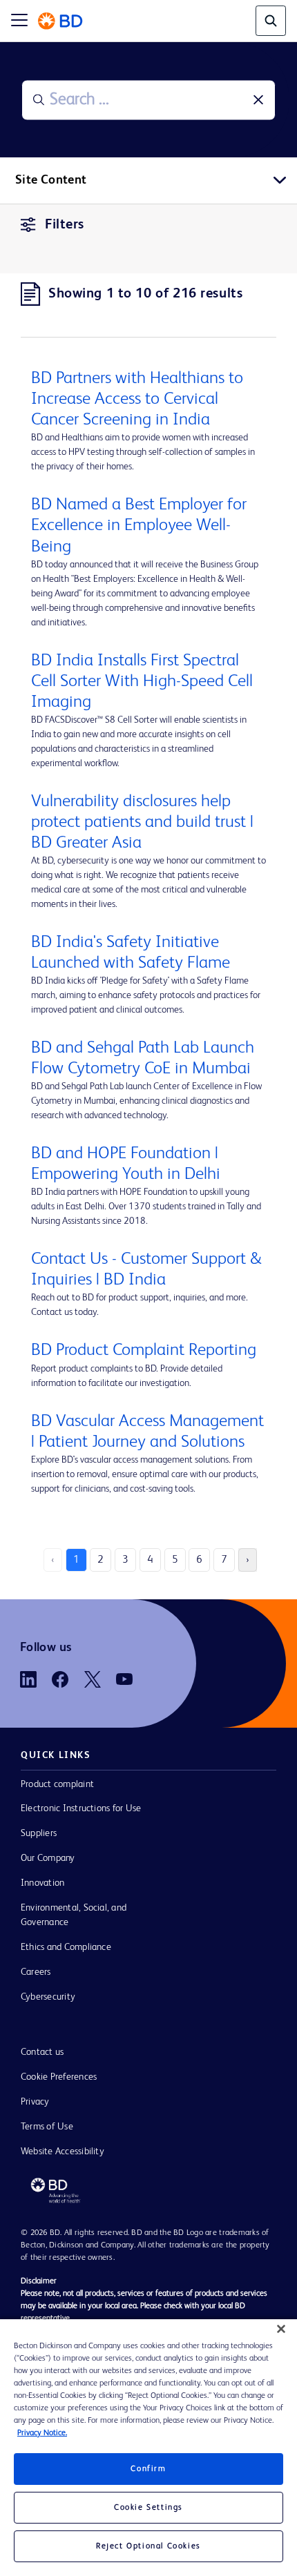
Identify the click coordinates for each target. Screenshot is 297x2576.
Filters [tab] (65, 225)
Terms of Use (47, 2127)
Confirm (148, 2469)
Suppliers (39, 1833)
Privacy (35, 2102)
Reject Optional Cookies (148, 2546)
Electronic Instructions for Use (81, 1808)
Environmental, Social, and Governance (74, 1915)
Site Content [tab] (51, 180)
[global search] (271, 21)
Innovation (42, 1883)
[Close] (281, 2329)
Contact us (42, 2052)
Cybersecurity (48, 1997)
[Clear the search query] (258, 100)
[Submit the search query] (39, 100)
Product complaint (57, 1784)
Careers (36, 1972)
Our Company (48, 1858)
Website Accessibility (63, 2151)
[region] (148, 2448)
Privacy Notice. (42, 2433)
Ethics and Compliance (66, 1947)
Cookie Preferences (59, 2077)
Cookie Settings (148, 2508)
